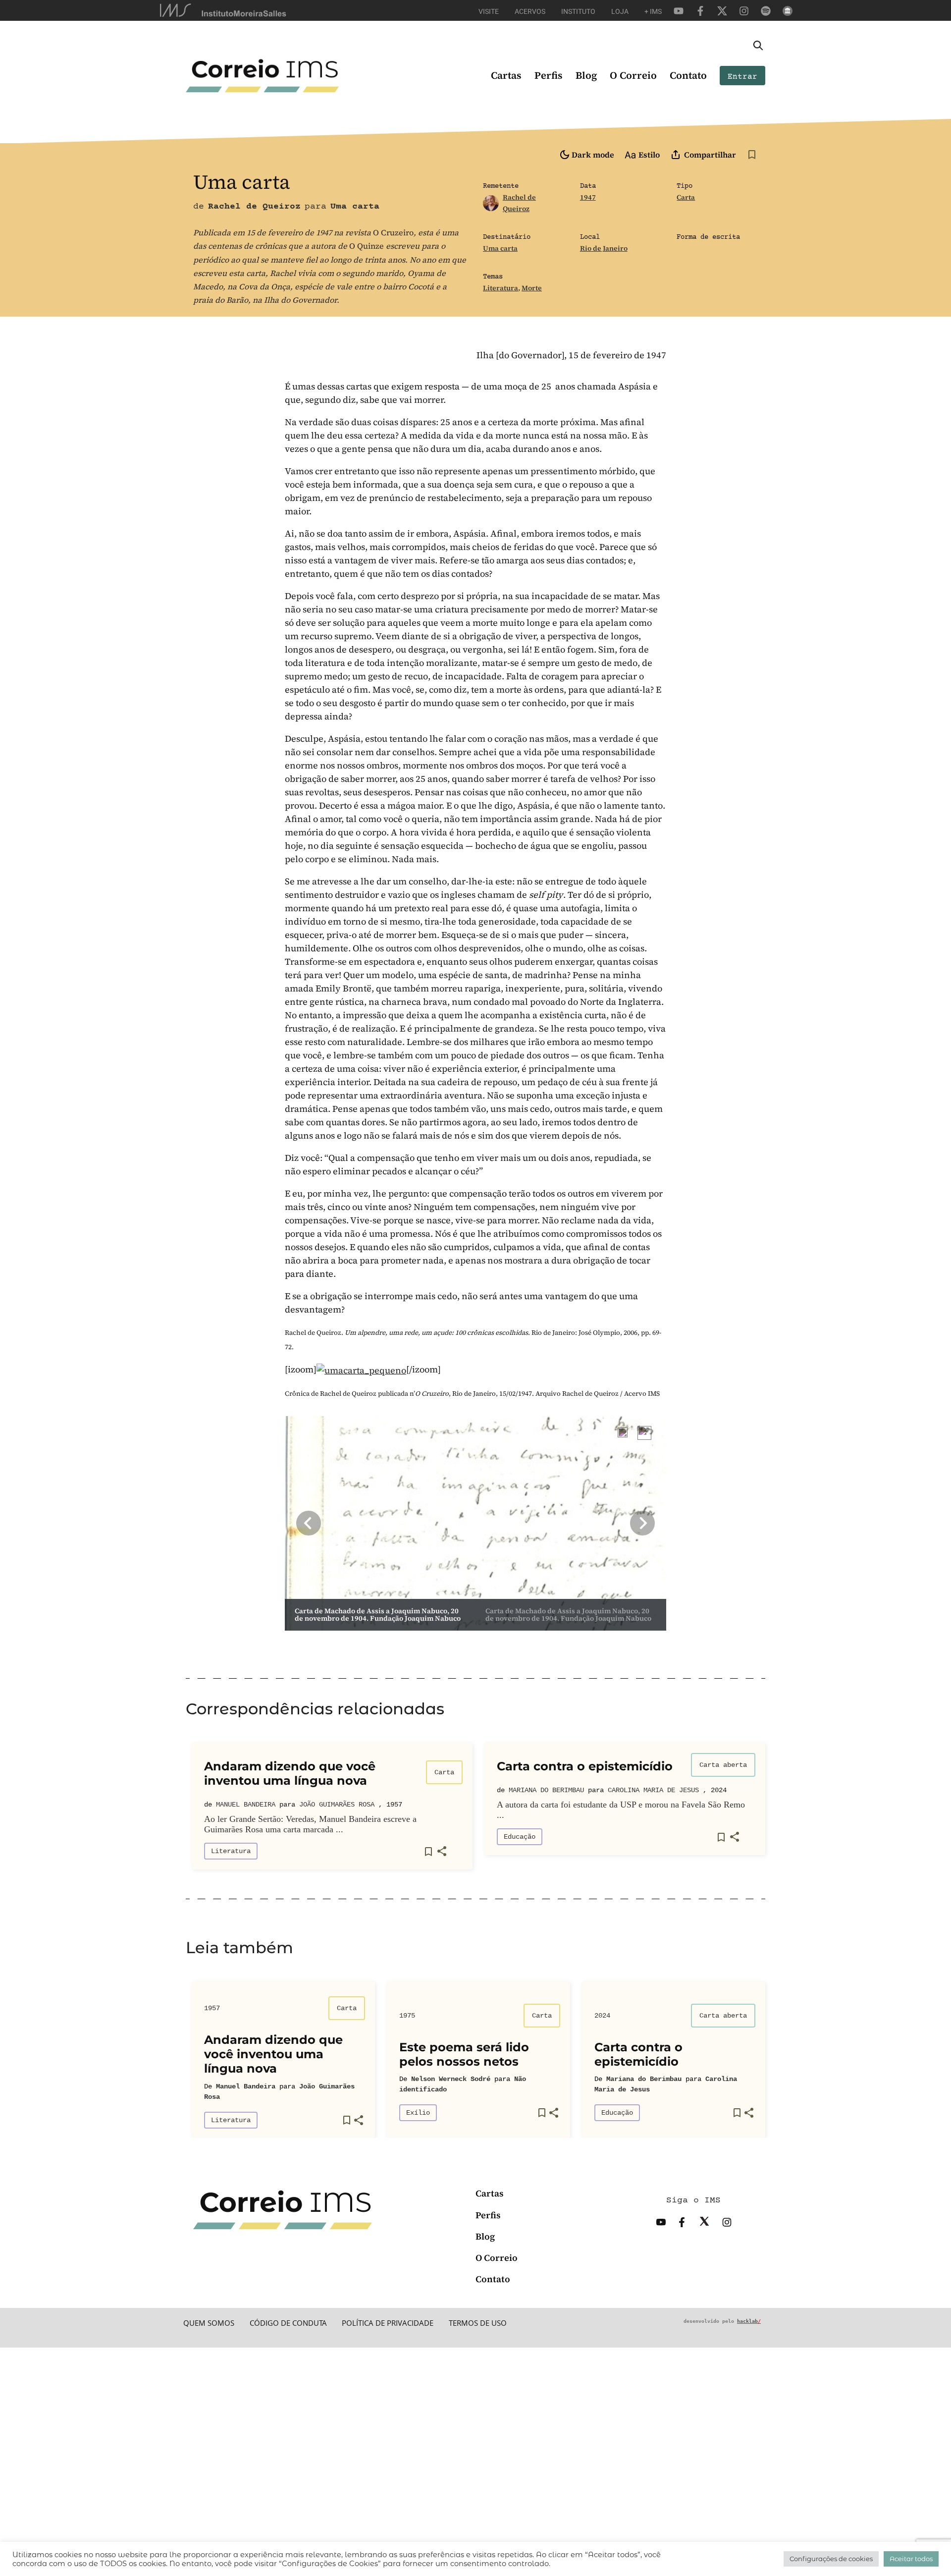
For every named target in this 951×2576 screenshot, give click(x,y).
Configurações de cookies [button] (831, 2559)
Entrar (742, 77)
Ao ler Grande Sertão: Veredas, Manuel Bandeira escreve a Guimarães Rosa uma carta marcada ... (310, 1824)
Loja (620, 11)
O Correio (633, 75)
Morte (532, 288)
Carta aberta (723, 1765)
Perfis (549, 75)
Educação (520, 1837)
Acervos (530, 11)
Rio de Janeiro (604, 248)
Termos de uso (478, 2323)
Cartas (506, 75)
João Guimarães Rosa (337, 1805)
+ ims (653, 11)
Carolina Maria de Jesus (653, 1790)
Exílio (418, 2113)
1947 (588, 197)
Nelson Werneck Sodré (451, 2079)
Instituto (578, 11)
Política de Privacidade (388, 2323)
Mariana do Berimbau (546, 1790)
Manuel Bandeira (246, 1805)
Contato (688, 75)
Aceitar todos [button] (911, 2559)
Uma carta (500, 248)
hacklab (749, 2321)
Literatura (501, 288)
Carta (686, 197)
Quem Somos (209, 2323)
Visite (489, 11)
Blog (586, 75)
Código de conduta (288, 2323)
